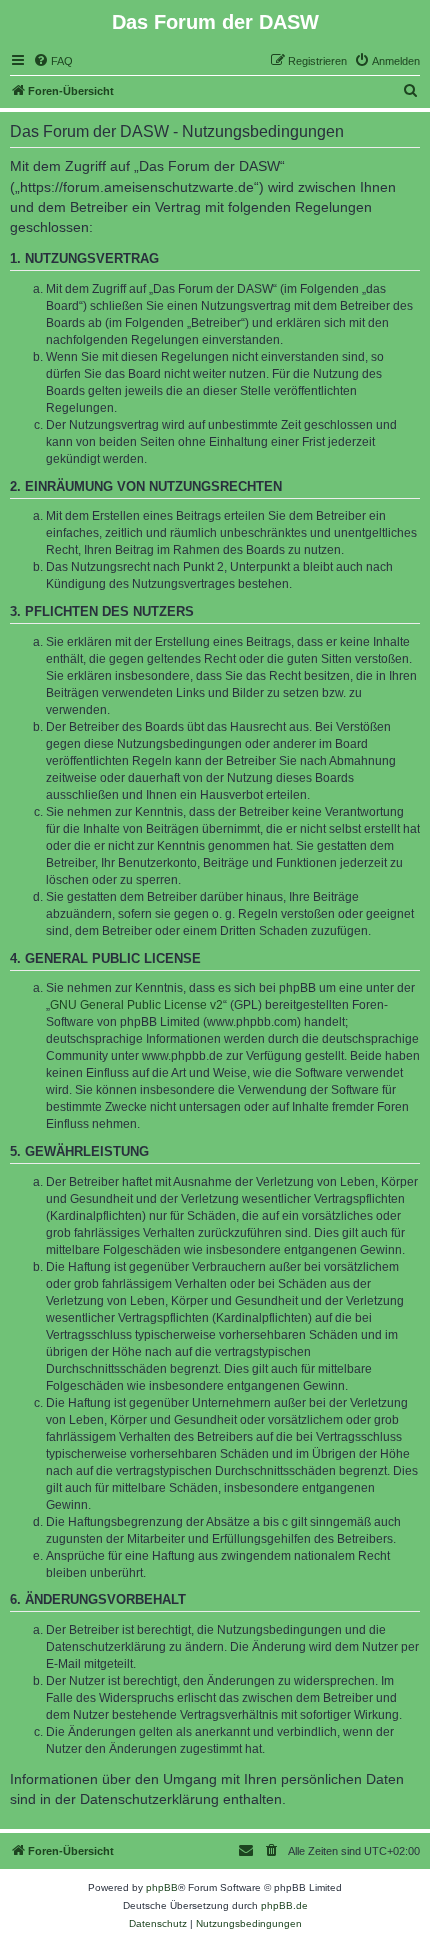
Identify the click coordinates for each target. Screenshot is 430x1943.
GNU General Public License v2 (136, 1005)
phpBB (162, 1887)
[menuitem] (53, 61)
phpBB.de (284, 1905)
